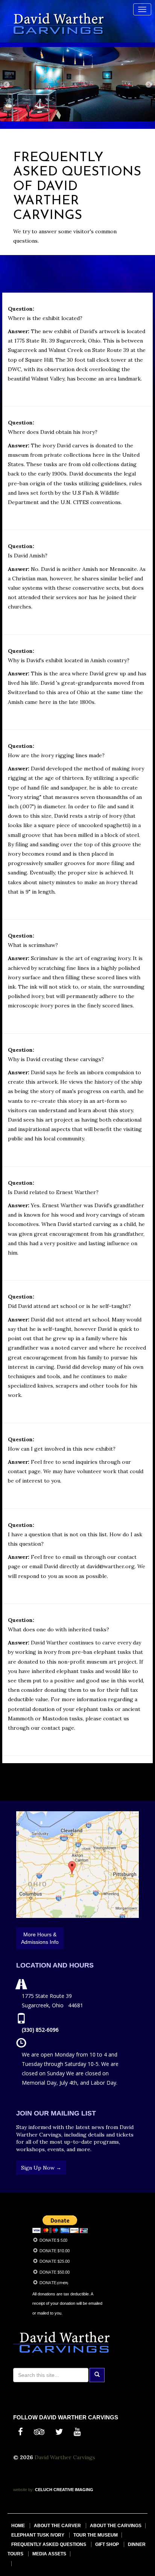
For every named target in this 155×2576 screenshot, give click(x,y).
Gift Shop (107, 2544)
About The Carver (57, 2526)
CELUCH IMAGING (64, 2490)
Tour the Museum (96, 2535)
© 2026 (24, 2457)
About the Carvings (116, 2526)
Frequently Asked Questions (49, 2544)
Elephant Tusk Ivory (38, 2535)
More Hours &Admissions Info (40, 1938)
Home (18, 2526)
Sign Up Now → (41, 2168)
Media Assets (49, 2554)
